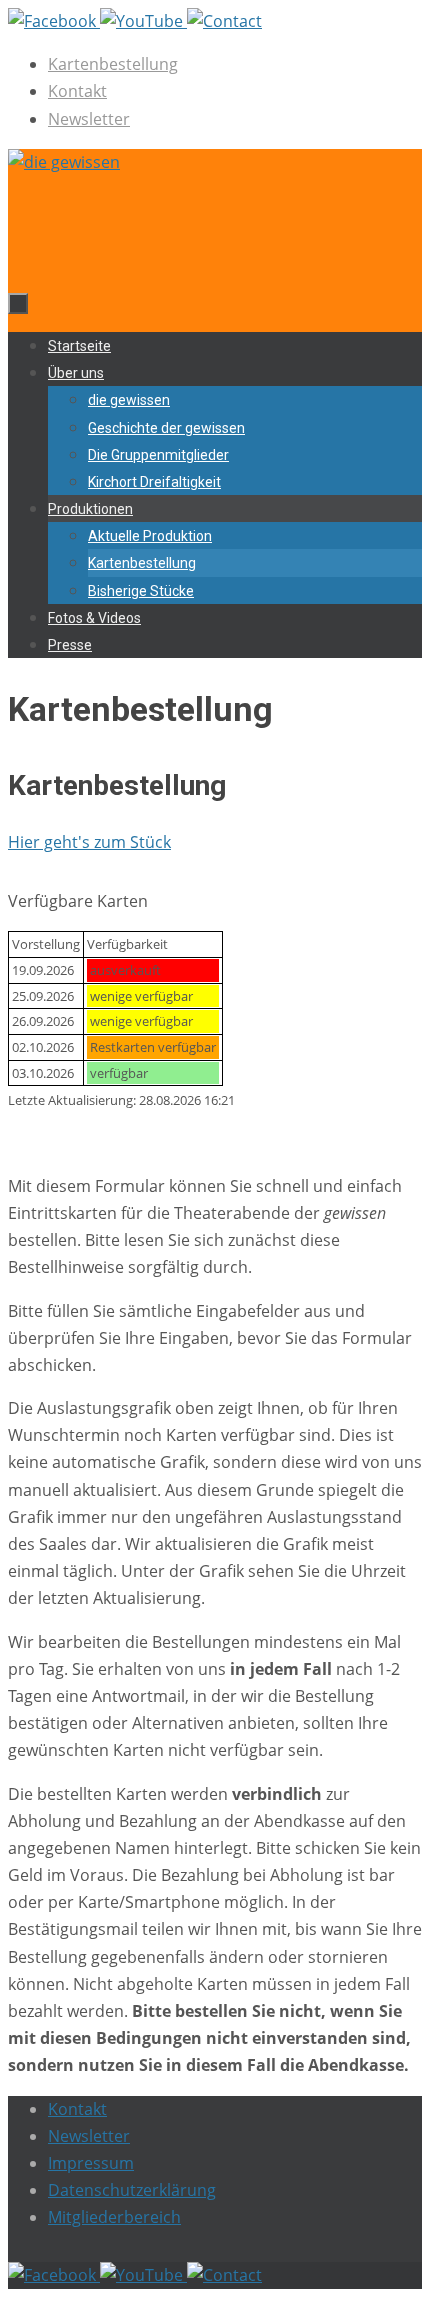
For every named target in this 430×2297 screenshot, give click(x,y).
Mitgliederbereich (114, 2217)
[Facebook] (54, 21)
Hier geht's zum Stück (89, 842)
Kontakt (77, 91)
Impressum (91, 2163)
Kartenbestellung (113, 64)
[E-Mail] (224, 21)
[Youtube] (143, 21)
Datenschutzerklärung (132, 2190)
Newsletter (89, 119)
